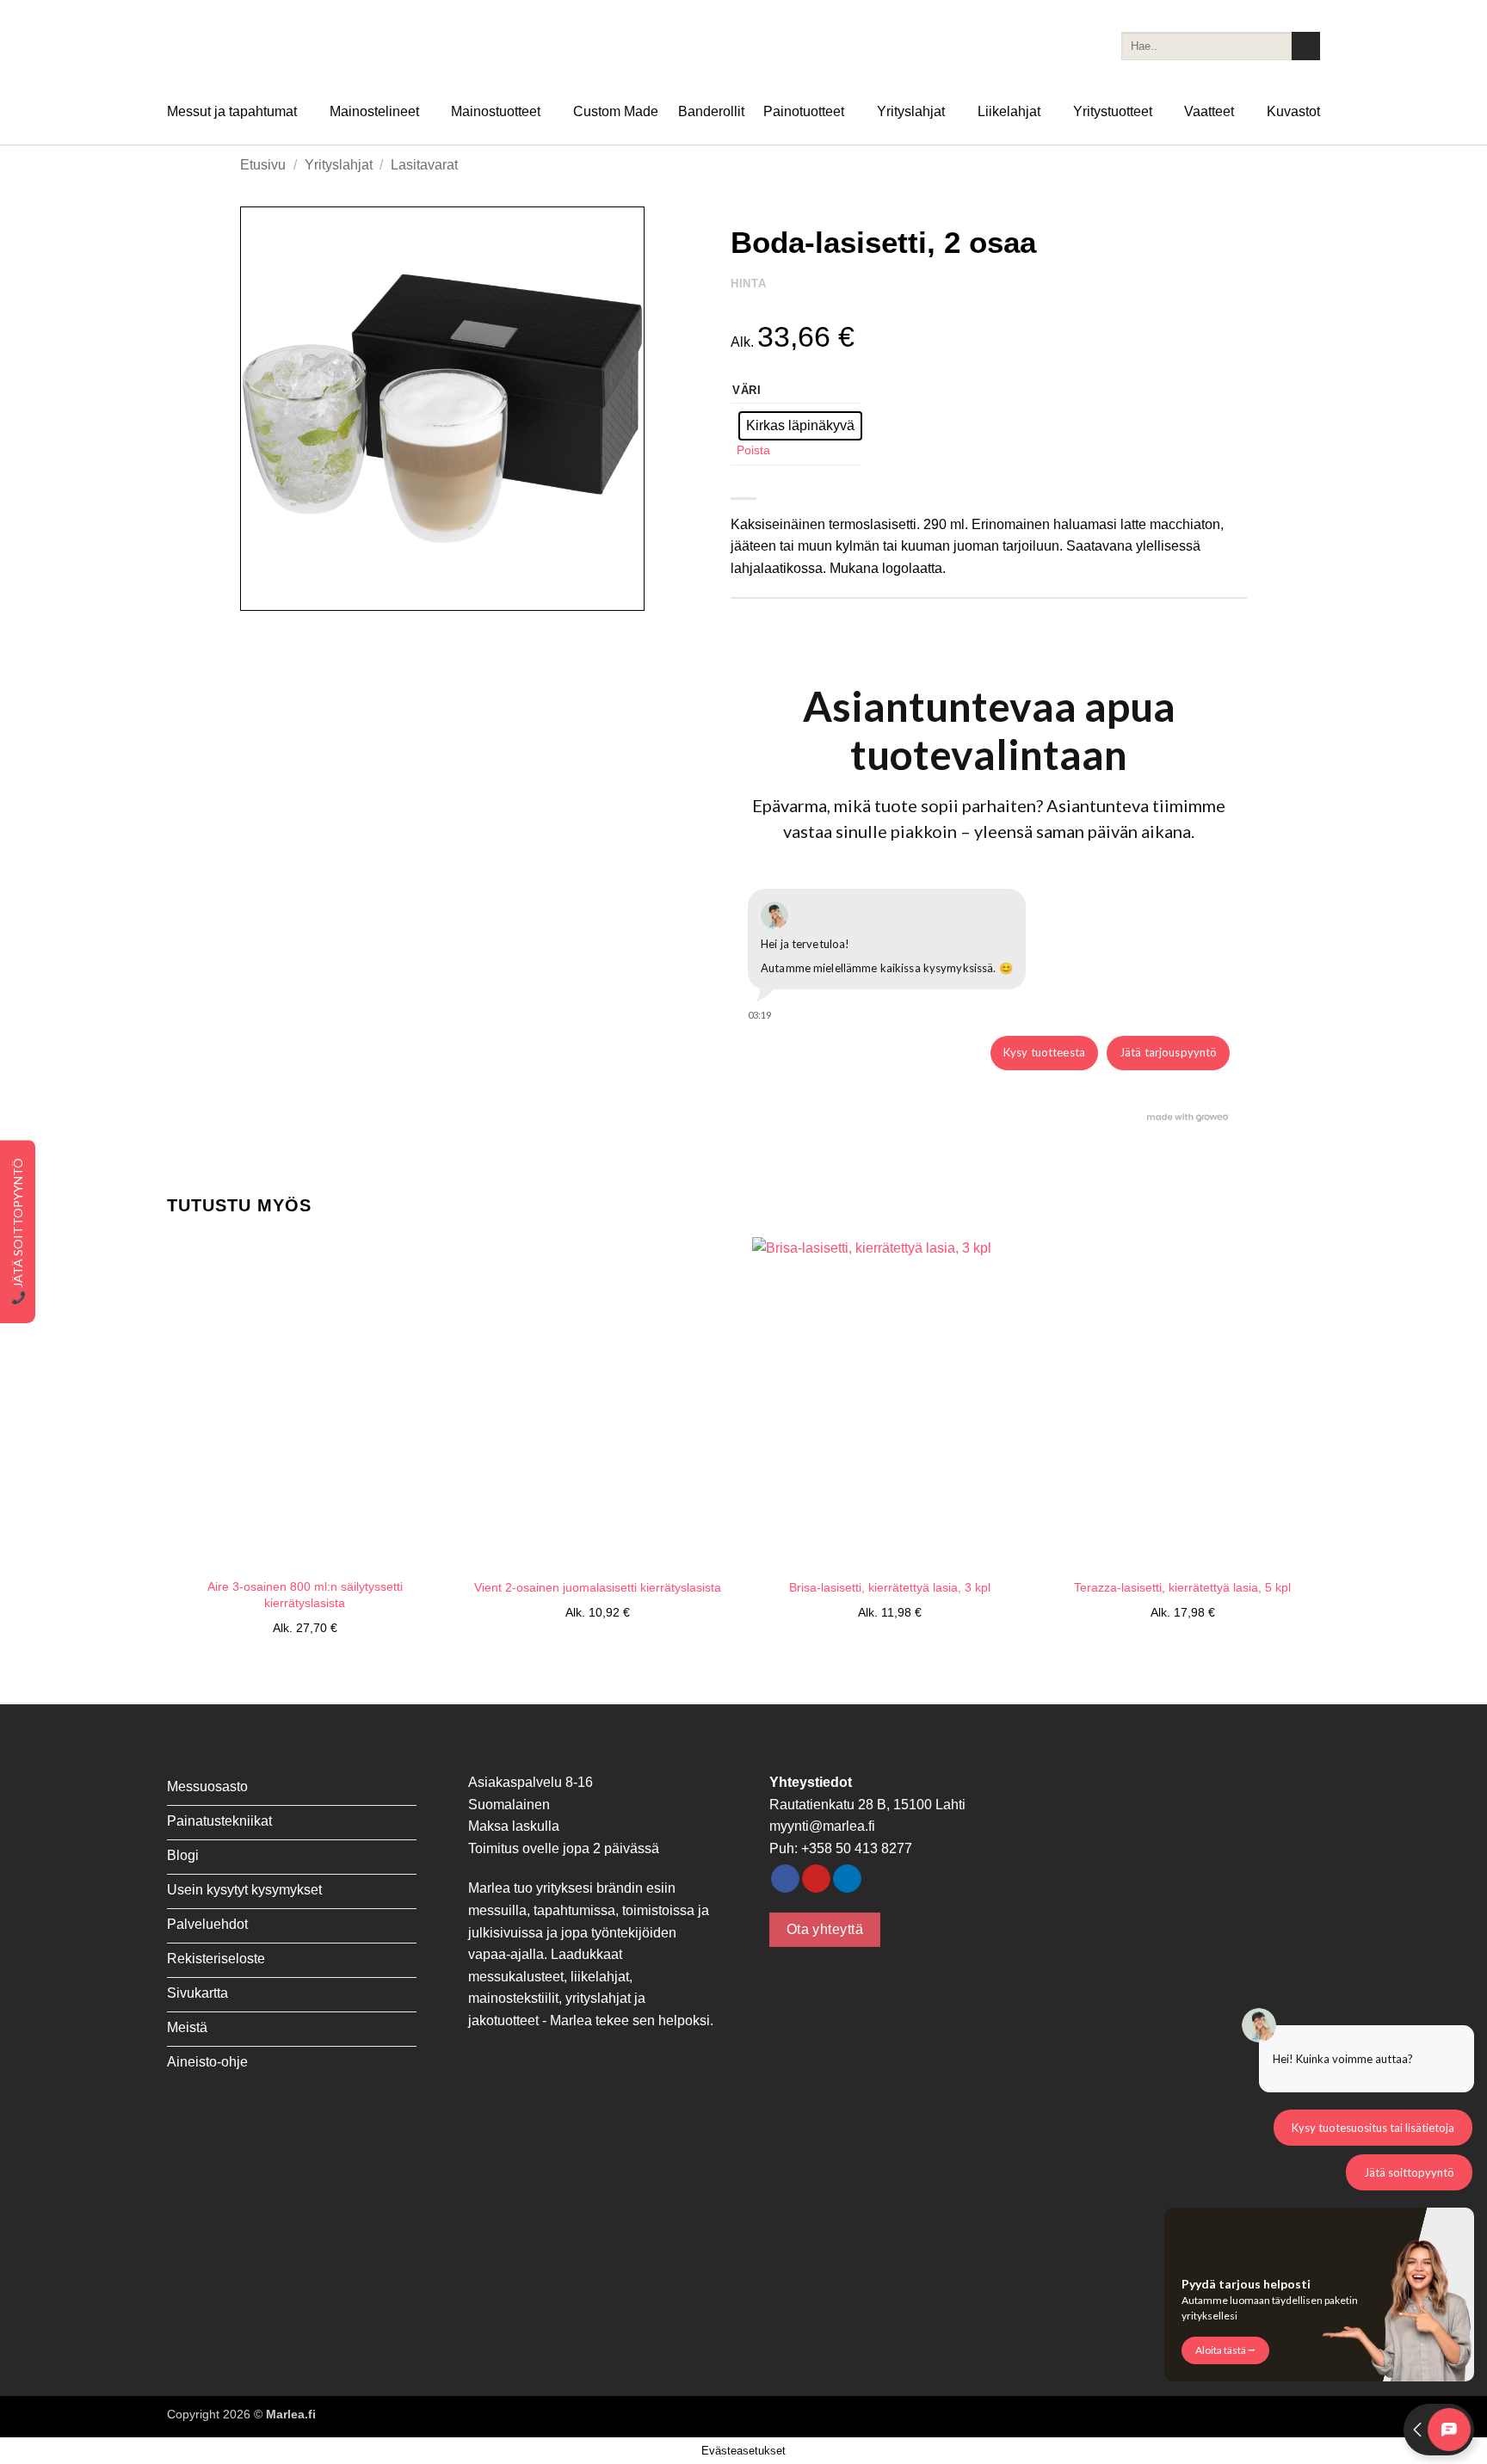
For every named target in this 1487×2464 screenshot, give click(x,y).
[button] (263, 590)
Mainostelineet (374, 111)
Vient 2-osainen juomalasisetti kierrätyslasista (598, 1587)
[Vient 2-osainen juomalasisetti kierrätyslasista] (597, 1402)
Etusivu (263, 165)
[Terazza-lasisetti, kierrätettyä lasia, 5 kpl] (1182, 1402)
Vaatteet (1209, 111)
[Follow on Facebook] (785, 1879)
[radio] (800, 426)
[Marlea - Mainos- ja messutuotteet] (253, 46)
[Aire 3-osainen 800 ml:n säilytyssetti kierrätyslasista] (305, 1402)
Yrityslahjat (911, 111)
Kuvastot (1293, 111)
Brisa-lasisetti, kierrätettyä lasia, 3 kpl (890, 1587)
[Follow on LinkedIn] (847, 1879)
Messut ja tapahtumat (232, 111)
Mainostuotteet (496, 111)
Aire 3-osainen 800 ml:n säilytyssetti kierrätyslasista (305, 1595)
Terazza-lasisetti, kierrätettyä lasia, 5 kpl (1182, 1587)
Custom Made (616, 111)
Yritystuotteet (1113, 111)
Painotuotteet (804, 111)
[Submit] (1306, 46)
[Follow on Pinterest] (816, 1879)
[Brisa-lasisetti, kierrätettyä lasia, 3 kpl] (890, 1402)
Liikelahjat (1009, 111)
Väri (747, 391)
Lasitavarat (424, 165)
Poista (753, 450)
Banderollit (711, 111)
